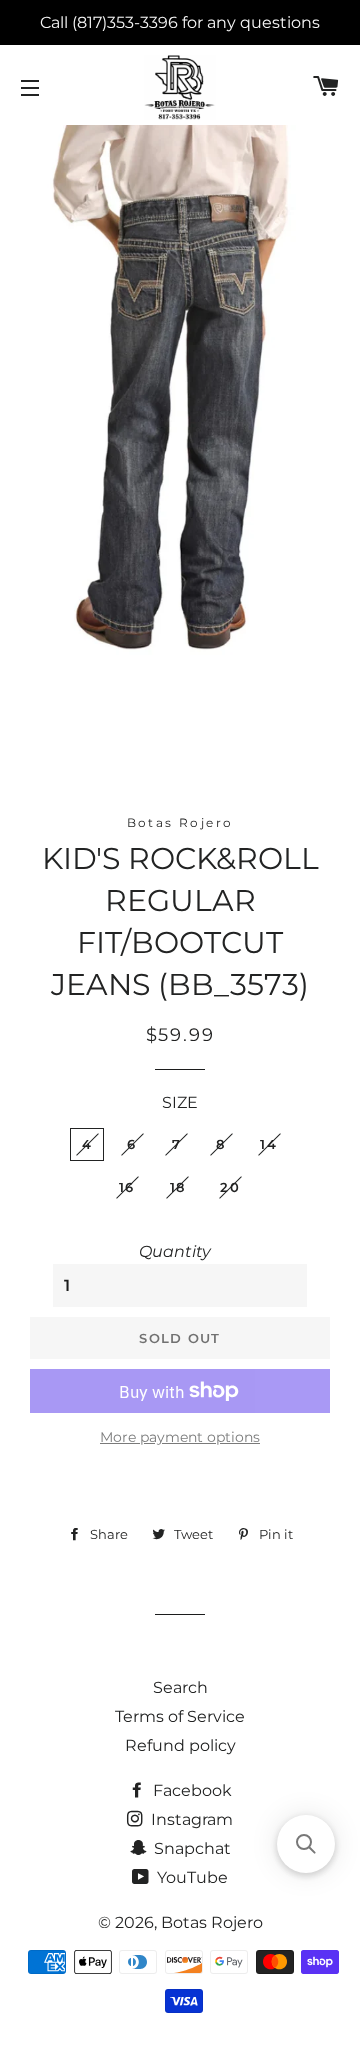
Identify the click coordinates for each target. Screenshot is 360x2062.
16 (127, 1187)
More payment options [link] (180, 1437)
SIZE (180, 1102)
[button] (306, 1844)
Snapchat (190, 1848)
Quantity (175, 1251)
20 (230, 1187)
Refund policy (180, 1745)
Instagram (190, 1819)
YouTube (190, 1877)
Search (180, 1687)
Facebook (190, 1790)
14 (268, 1144)
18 (178, 1187)
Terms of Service (180, 1716)
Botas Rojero (212, 1922)
